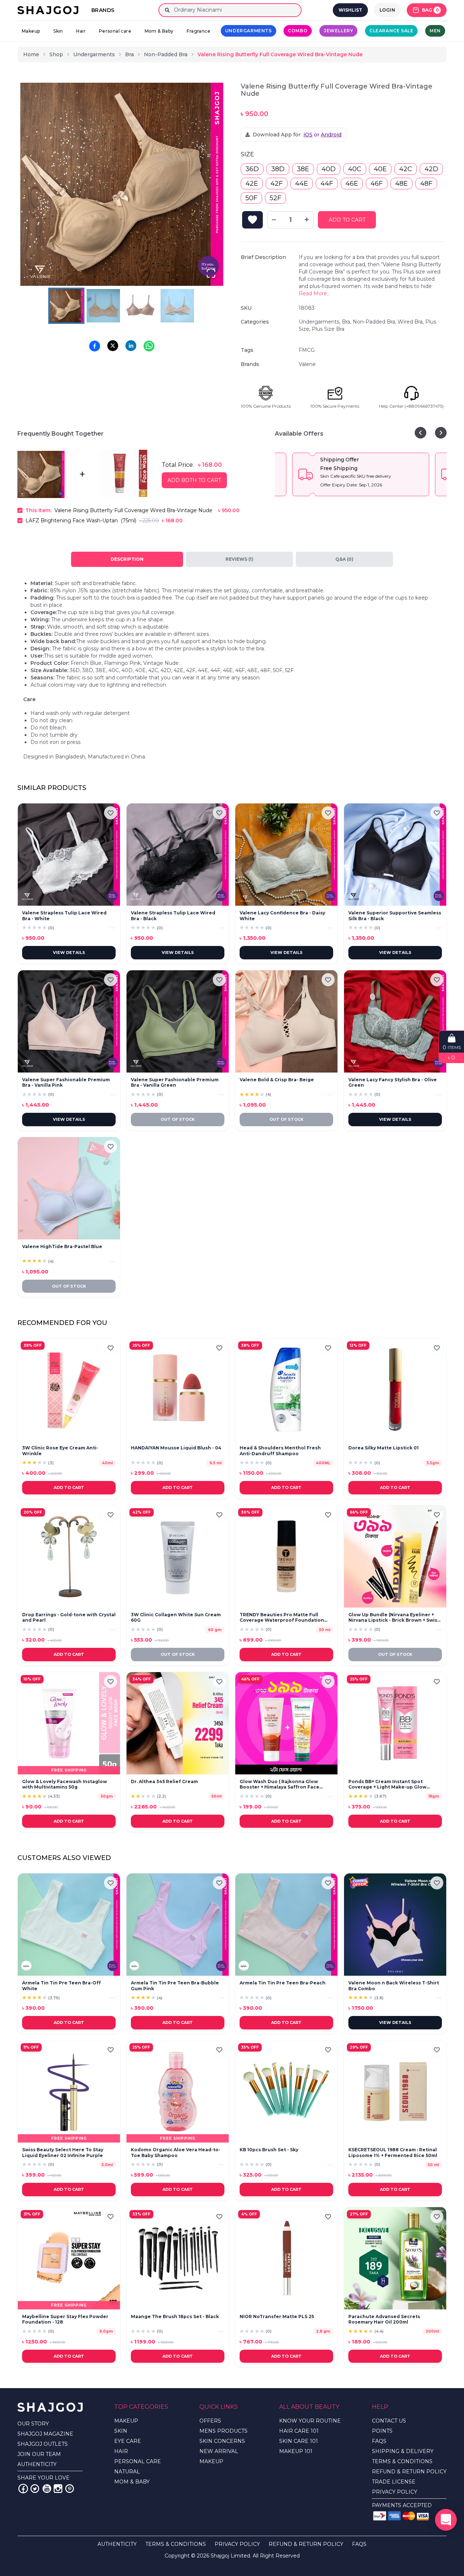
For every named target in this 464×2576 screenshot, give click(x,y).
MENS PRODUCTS (223, 2431)
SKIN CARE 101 (299, 2441)
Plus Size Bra (328, 329)
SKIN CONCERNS (222, 2441)
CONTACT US (389, 2421)
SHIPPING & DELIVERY (403, 2451)
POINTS (382, 2431)
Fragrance (198, 31)
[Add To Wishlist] (252, 220)
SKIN (121, 2431)
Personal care (115, 31)
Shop (56, 54)
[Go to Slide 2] (103, 306)
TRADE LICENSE (394, 2482)
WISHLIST (350, 10)
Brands (103, 10)
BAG (430, 10)
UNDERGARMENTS (248, 31)
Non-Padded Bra (166, 54)
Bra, (347, 322)
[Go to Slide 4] (177, 306)
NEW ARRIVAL (219, 2451)
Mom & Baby (159, 31)
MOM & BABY (132, 2482)
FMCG (307, 350)
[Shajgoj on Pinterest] (70, 2489)
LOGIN (388, 10)
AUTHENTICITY (37, 2464)
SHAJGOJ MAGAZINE (45, 2434)
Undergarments (94, 54)
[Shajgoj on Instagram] (58, 2489)
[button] (122, 184)
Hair (81, 31)
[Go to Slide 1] (66, 306)
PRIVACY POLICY (395, 2492)
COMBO (298, 31)
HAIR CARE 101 (299, 2431)
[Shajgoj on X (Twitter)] (35, 2489)
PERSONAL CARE (138, 2461)
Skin (58, 31)
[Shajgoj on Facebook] (23, 2489)
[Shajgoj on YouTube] (46, 2489)
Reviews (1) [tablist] (239, 559)
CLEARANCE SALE (391, 31)
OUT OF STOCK (178, 1119)
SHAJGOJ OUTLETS (43, 2444)
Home (31, 54)
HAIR (121, 2451)
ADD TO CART (347, 220)
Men (435, 31)
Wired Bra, (411, 322)
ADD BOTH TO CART (194, 480)
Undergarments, (320, 322)
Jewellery (338, 31)
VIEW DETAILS (69, 952)
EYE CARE (128, 2441)
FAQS (379, 2441)
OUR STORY (33, 2424)
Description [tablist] (127, 559)
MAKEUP (126, 2421)
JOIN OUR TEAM (39, 2454)
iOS (308, 135)
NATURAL (127, 2472)
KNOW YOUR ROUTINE (310, 2421)
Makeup (31, 31)
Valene (307, 364)
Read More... (314, 293)
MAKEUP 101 (296, 2451)
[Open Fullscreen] (211, 273)
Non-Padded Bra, (375, 322)
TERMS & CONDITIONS (402, 2461)
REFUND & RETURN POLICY (409, 2472)
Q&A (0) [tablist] (344, 559)
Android (331, 135)
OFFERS (210, 2421)
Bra (129, 54)
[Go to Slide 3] (140, 306)
